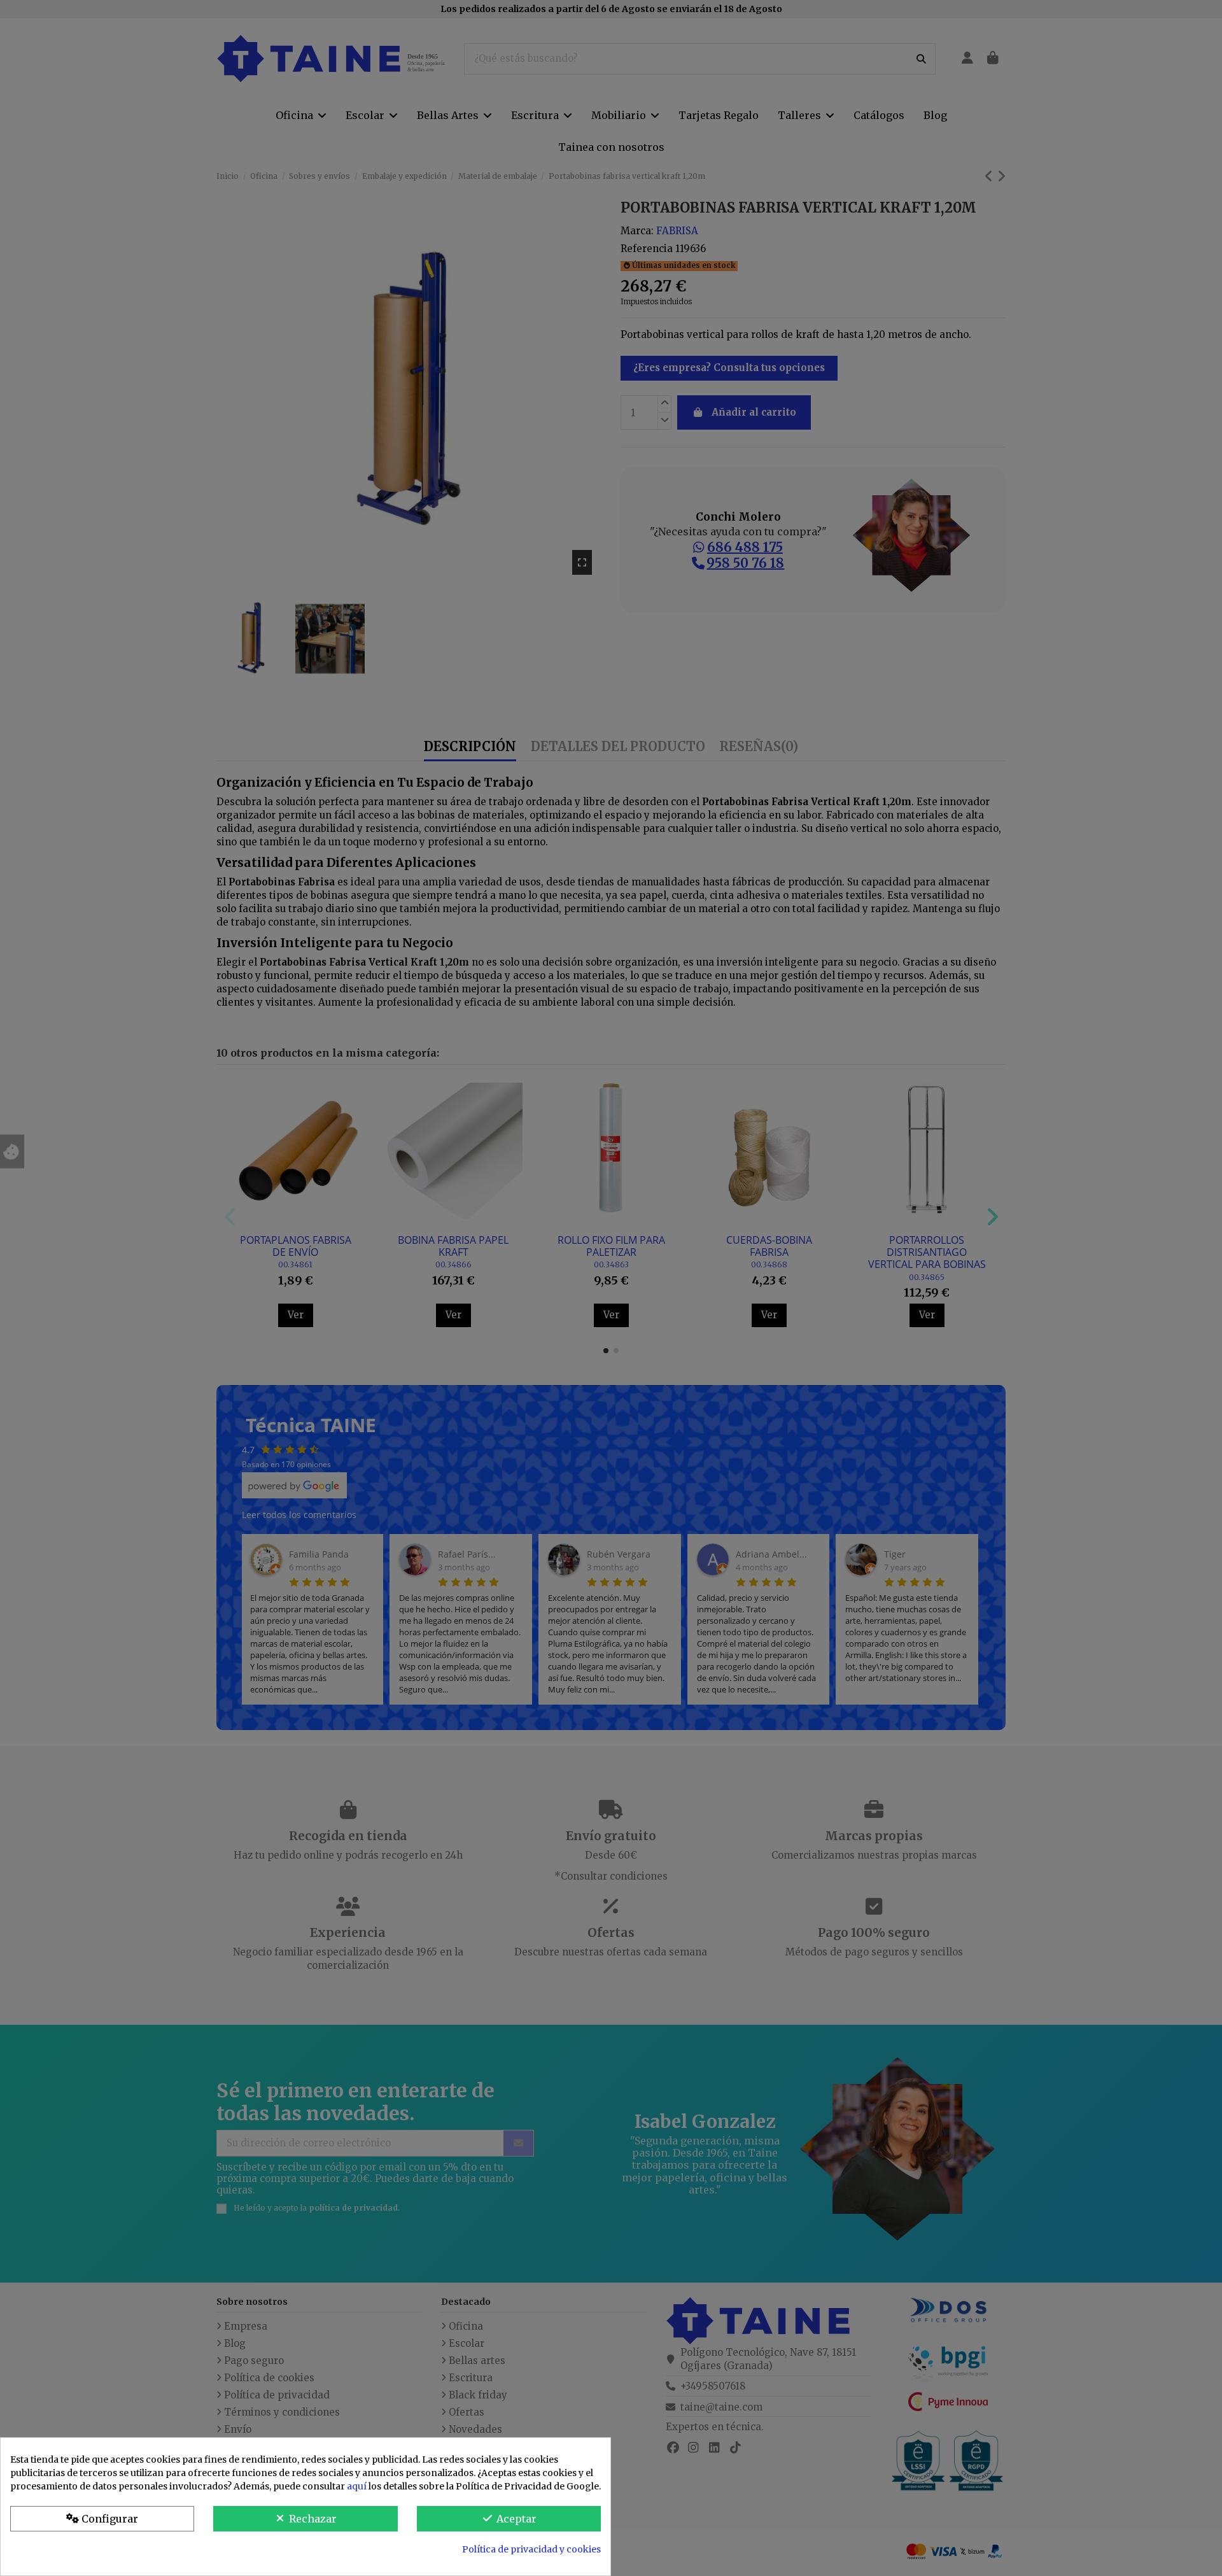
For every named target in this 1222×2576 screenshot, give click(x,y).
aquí (357, 2486)
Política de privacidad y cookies (531, 2549)
